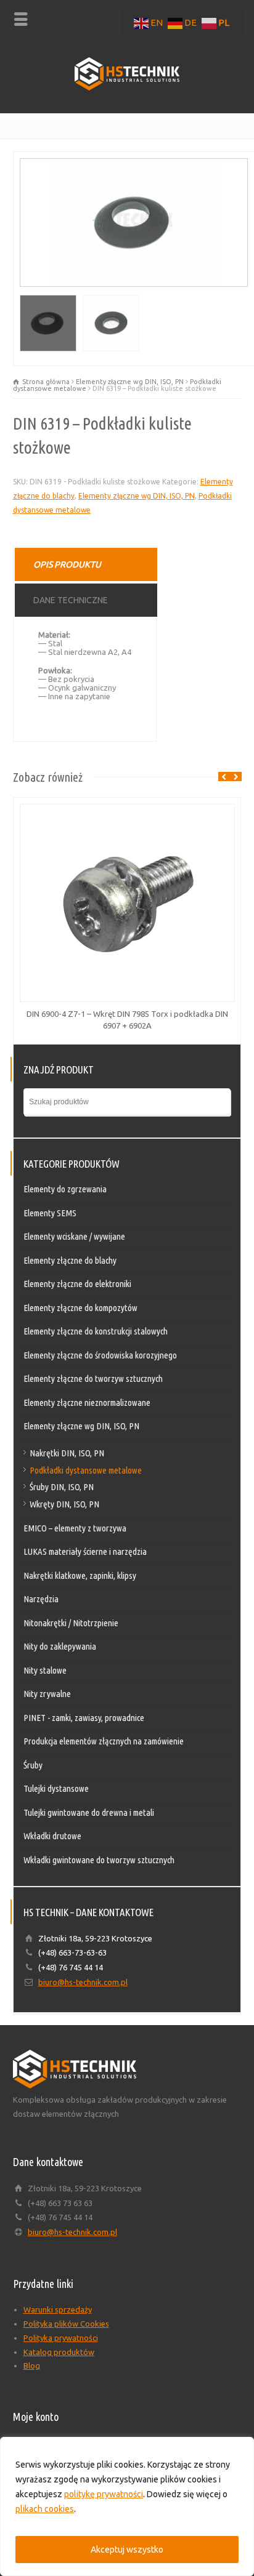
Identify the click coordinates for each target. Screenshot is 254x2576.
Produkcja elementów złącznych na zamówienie (104, 1741)
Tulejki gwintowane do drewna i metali (89, 1812)
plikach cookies (45, 2509)
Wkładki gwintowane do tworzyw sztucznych (99, 1860)
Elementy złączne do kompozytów (80, 1308)
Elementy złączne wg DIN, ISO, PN (130, 382)
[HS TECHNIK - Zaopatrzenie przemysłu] (127, 87)
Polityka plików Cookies (66, 2324)
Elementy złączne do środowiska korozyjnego (100, 1355)
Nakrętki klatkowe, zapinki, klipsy (80, 1575)
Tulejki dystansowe (56, 1788)
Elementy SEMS (50, 1213)
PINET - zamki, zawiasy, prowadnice (84, 1718)
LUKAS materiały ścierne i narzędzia (85, 1551)
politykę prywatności (104, 2494)
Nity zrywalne (47, 1694)
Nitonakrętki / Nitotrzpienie (71, 1623)
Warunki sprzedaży (58, 2309)
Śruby (33, 1765)
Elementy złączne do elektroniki (77, 1284)
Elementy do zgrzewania (65, 1189)
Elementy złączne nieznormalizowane (87, 1402)
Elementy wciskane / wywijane (74, 1236)
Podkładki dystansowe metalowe (86, 1470)
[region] (127, 2506)
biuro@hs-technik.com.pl (83, 1982)
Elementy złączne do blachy (70, 1260)
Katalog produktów (59, 2352)
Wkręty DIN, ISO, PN (64, 1504)
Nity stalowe (45, 1670)
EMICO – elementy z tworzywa (75, 1528)
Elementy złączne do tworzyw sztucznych (93, 1378)
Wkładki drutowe (52, 1836)
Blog (32, 2365)
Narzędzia (41, 1599)
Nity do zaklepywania (60, 1646)
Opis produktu (67, 564)
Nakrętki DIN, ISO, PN (67, 1453)
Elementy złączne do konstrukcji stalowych (96, 1331)
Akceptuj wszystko (127, 2550)
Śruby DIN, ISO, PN (62, 1487)
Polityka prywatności (61, 2338)
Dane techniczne (71, 600)
